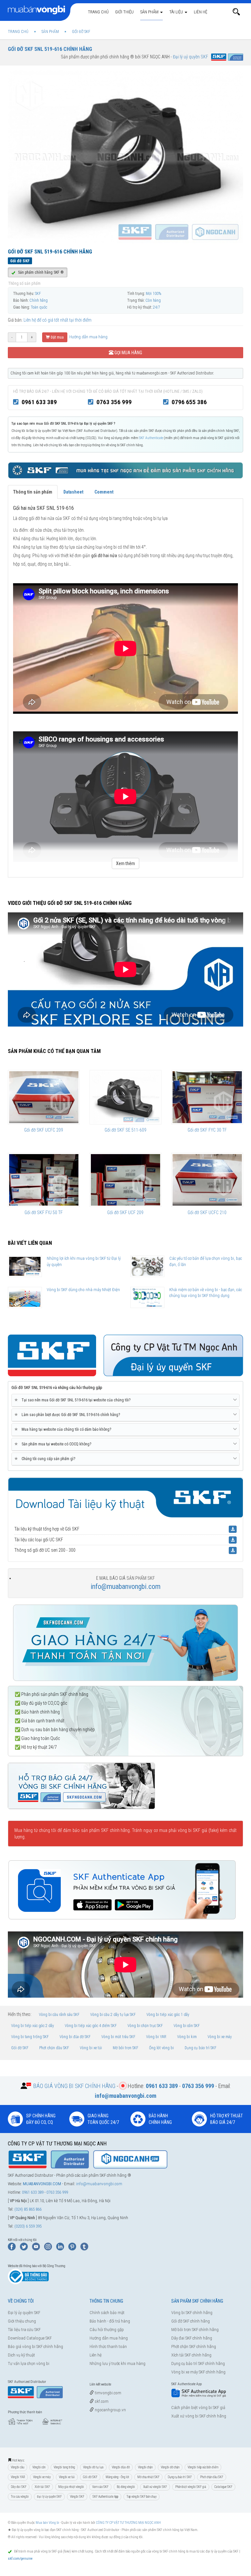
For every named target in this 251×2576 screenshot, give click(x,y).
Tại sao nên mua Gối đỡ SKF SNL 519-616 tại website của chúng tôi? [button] (74, 1400)
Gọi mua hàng (128, 353)
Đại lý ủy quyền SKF (24, 2313)
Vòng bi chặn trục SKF (145, 2026)
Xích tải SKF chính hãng (191, 2355)
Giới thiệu (124, 12)
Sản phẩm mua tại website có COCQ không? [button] (54, 1444)
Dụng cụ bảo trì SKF (201, 2048)
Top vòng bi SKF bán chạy (142, 2497)
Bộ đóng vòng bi (126, 2487)
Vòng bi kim (187, 2037)
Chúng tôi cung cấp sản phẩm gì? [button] (46, 1459)
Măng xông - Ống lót (117, 2477)
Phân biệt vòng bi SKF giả (191, 2487)
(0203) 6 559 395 (28, 2226)
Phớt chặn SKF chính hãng (194, 2347)
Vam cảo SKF (100, 2487)
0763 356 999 (114, 402)
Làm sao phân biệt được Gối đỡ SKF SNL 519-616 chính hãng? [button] (68, 1415)
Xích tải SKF (42, 2487)
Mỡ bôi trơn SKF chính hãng (195, 2330)
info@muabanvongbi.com (125, 1586)
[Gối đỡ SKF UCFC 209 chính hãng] (44, 1097)
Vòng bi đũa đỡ (121, 2467)
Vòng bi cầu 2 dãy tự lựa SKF (113, 2015)
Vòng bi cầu (17, 2467)
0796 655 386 (189, 402)
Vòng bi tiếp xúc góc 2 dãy (33, 2026)
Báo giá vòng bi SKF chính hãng (35, 2347)
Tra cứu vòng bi (20, 2497)
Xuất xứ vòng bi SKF (155, 2487)
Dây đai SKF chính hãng (192, 2338)
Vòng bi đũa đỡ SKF (75, 2037)
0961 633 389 (39, 402)
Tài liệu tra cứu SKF (24, 2330)
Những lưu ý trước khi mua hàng (117, 2363)
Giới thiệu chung (22, 2321)
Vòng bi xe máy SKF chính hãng (198, 2372)
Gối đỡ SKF (20, 2048)
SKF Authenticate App (105, 2497)
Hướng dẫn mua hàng (88, 337)
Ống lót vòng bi (161, 2048)
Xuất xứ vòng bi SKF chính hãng (199, 2416)
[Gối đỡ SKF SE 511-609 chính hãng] (125, 1097)
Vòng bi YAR (156, 2037)
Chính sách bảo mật (107, 2313)
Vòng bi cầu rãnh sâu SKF (59, 2015)
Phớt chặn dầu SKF (54, 2048)
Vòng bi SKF (77, 2497)
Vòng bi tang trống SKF (30, 2037)
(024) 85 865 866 (28, 2209)
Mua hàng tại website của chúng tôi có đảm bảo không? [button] (64, 1429)
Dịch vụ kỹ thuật (21, 2355)
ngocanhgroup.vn (110, 2410)
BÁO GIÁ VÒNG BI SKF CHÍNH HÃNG (74, 2086)
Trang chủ (98, 12)
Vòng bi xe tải (91, 2048)
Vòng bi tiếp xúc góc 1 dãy (168, 2015)
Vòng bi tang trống (64, 2467)
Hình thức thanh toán (108, 2347)
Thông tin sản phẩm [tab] (33, 492)
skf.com (101, 2401)
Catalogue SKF (223, 2487)
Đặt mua (57, 337)
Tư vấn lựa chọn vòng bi (29, 2363)
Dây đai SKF (19, 2487)
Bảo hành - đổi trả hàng (110, 2321)
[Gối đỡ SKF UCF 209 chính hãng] (125, 1180)
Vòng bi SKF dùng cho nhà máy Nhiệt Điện (83, 1290)
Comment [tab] (104, 492)
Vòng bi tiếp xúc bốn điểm (203, 2467)
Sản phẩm (150, 12)
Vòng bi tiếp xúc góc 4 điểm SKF (91, 2026)
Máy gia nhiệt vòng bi (71, 2487)
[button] (236, 12)
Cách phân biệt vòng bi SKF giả (198, 2408)
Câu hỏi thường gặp (107, 2330)
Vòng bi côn (39, 2467)
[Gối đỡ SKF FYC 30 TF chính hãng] (207, 1097)
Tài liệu (177, 12)
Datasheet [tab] (73, 492)
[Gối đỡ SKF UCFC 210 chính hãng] (207, 1180)
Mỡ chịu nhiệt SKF (148, 2477)
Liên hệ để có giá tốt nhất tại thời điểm (58, 320)
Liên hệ (201, 12)
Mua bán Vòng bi (47, 2523)
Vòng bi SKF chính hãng (192, 2313)
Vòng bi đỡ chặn (170, 2467)
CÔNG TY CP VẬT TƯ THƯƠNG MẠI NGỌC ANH (128, 2523)
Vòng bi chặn (145, 2467)
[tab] (125, 1400)
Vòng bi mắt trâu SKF (118, 2037)
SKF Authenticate (151, 438)
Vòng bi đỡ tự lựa (93, 2467)
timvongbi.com (108, 2393)
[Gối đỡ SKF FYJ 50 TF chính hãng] (44, 1180)
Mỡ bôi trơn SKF (125, 2048)
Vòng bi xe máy (220, 2037)
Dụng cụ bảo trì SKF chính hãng (198, 2363)
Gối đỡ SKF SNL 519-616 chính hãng (50, 49)
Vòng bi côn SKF (187, 2026)
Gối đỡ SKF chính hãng (191, 2321)
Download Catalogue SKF (30, 2338)
